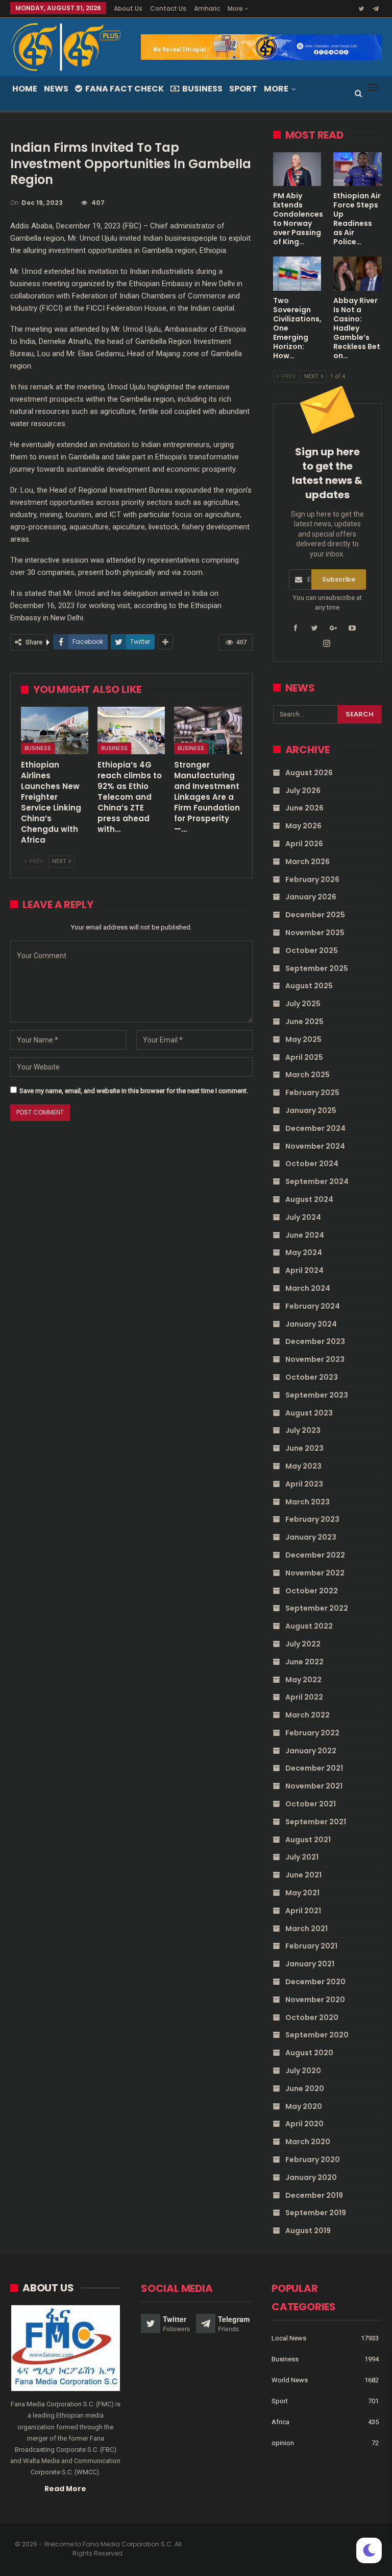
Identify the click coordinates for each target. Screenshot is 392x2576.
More (236, 8)
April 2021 (303, 1911)
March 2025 (308, 1075)
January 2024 (311, 1324)
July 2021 (302, 1857)
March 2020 (308, 2142)
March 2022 (308, 1715)
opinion (283, 2443)
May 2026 (303, 826)
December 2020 (315, 1982)
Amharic (207, 8)
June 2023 (304, 1448)
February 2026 (312, 879)
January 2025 (311, 1110)
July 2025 (303, 1004)
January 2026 (311, 897)
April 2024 (304, 1270)
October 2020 (312, 2017)
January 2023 (311, 1537)
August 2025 (309, 986)
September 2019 (316, 2213)
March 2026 (308, 862)
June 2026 (304, 808)
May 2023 (303, 1466)
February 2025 (312, 1093)
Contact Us (168, 8)
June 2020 (305, 2088)
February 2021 (311, 1946)
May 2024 (304, 1252)
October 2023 (312, 1377)
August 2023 (309, 1413)
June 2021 (303, 1875)
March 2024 (308, 1288)
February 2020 (313, 2160)
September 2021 (316, 1822)
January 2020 (311, 2177)
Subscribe (339, 579)
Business (202, 89)
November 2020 (315, 2000)
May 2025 (303, 1039)
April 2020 (304, 2124)
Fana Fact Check (125, 89)
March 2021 (307, 1929)
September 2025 (317, 968)
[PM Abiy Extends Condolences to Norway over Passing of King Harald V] (297, 169)
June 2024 (305, 1235)
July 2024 (303, 1217)
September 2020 (317, 2035)
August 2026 (309, 773)
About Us (128, 8)
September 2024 (317, 1181)
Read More (65, 2489)
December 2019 (314, 2195)
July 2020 (303, 2071)
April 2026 (304, 844)
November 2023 (315, 1359)
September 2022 (317, 1608)
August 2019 (308, 2231)
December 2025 (315, 915)
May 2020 (304, 2106)
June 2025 (304, 1022)
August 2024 (309, 1199)
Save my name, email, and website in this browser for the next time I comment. (134, 1091)
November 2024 (315, 1146)
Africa (280, 2422)
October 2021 (311, 1804)
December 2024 (315, 1128)
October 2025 (312, 950)
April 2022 (304, 1697)
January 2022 (311, 1751)
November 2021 (314, 1786)
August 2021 (308, 1840)
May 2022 (303, 1680)
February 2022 (312, 1733)
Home (25, 89)
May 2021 (302, 1893)
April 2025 (304, 1057)
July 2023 (303, 1430)
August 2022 (309, 1626)
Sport (243, 89)
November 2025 (315, 933)
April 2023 (304, 1484)
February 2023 (312, 1519)
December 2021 (314, 1768)
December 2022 (315, 1555)
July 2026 (303, 791)
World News (290, 2380)
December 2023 (315, 1341)
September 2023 (317, 1395)
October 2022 (312, 1591)
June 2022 (304, 1662)
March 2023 (308, 1502)
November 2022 (315, 1573)
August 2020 (309, 2053)
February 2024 (313, 1306)
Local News (289, 2338)
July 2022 (303, 1644)
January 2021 (310, 1964)
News (56, 89)
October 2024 (312, 1164)
